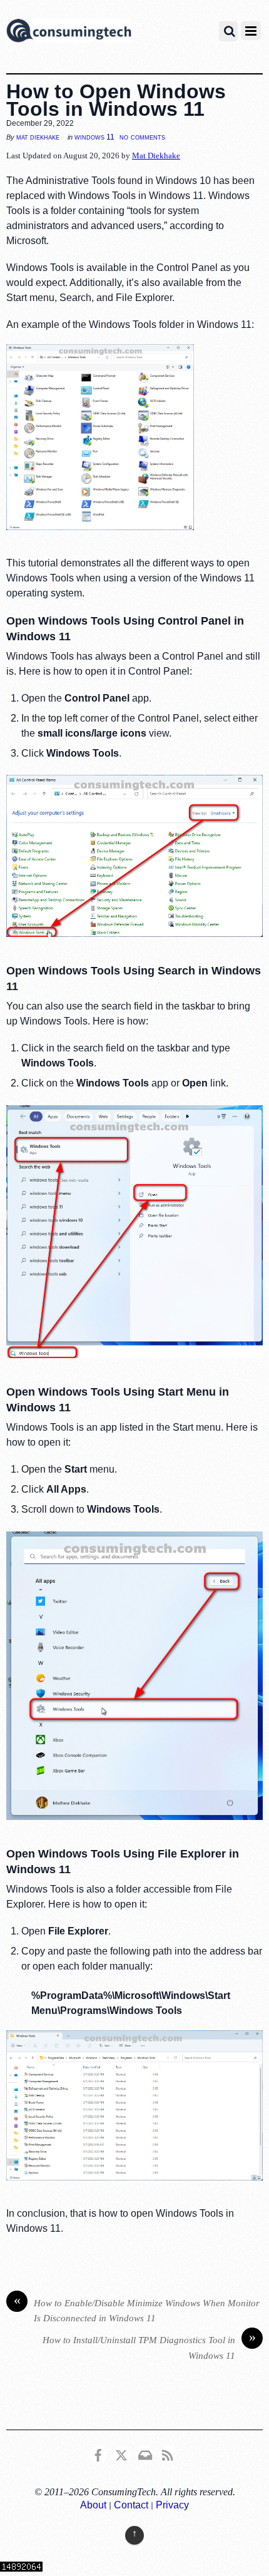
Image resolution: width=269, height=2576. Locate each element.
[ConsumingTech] (69, 33)
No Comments (142, 137)
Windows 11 (94, 137)
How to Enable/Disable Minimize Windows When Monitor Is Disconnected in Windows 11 (137, 2310)
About (93, 2505)
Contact (131, 2505)
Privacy (172, 2505)
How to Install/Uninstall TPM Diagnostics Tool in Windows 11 (149, 2347)
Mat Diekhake (38, 137)
